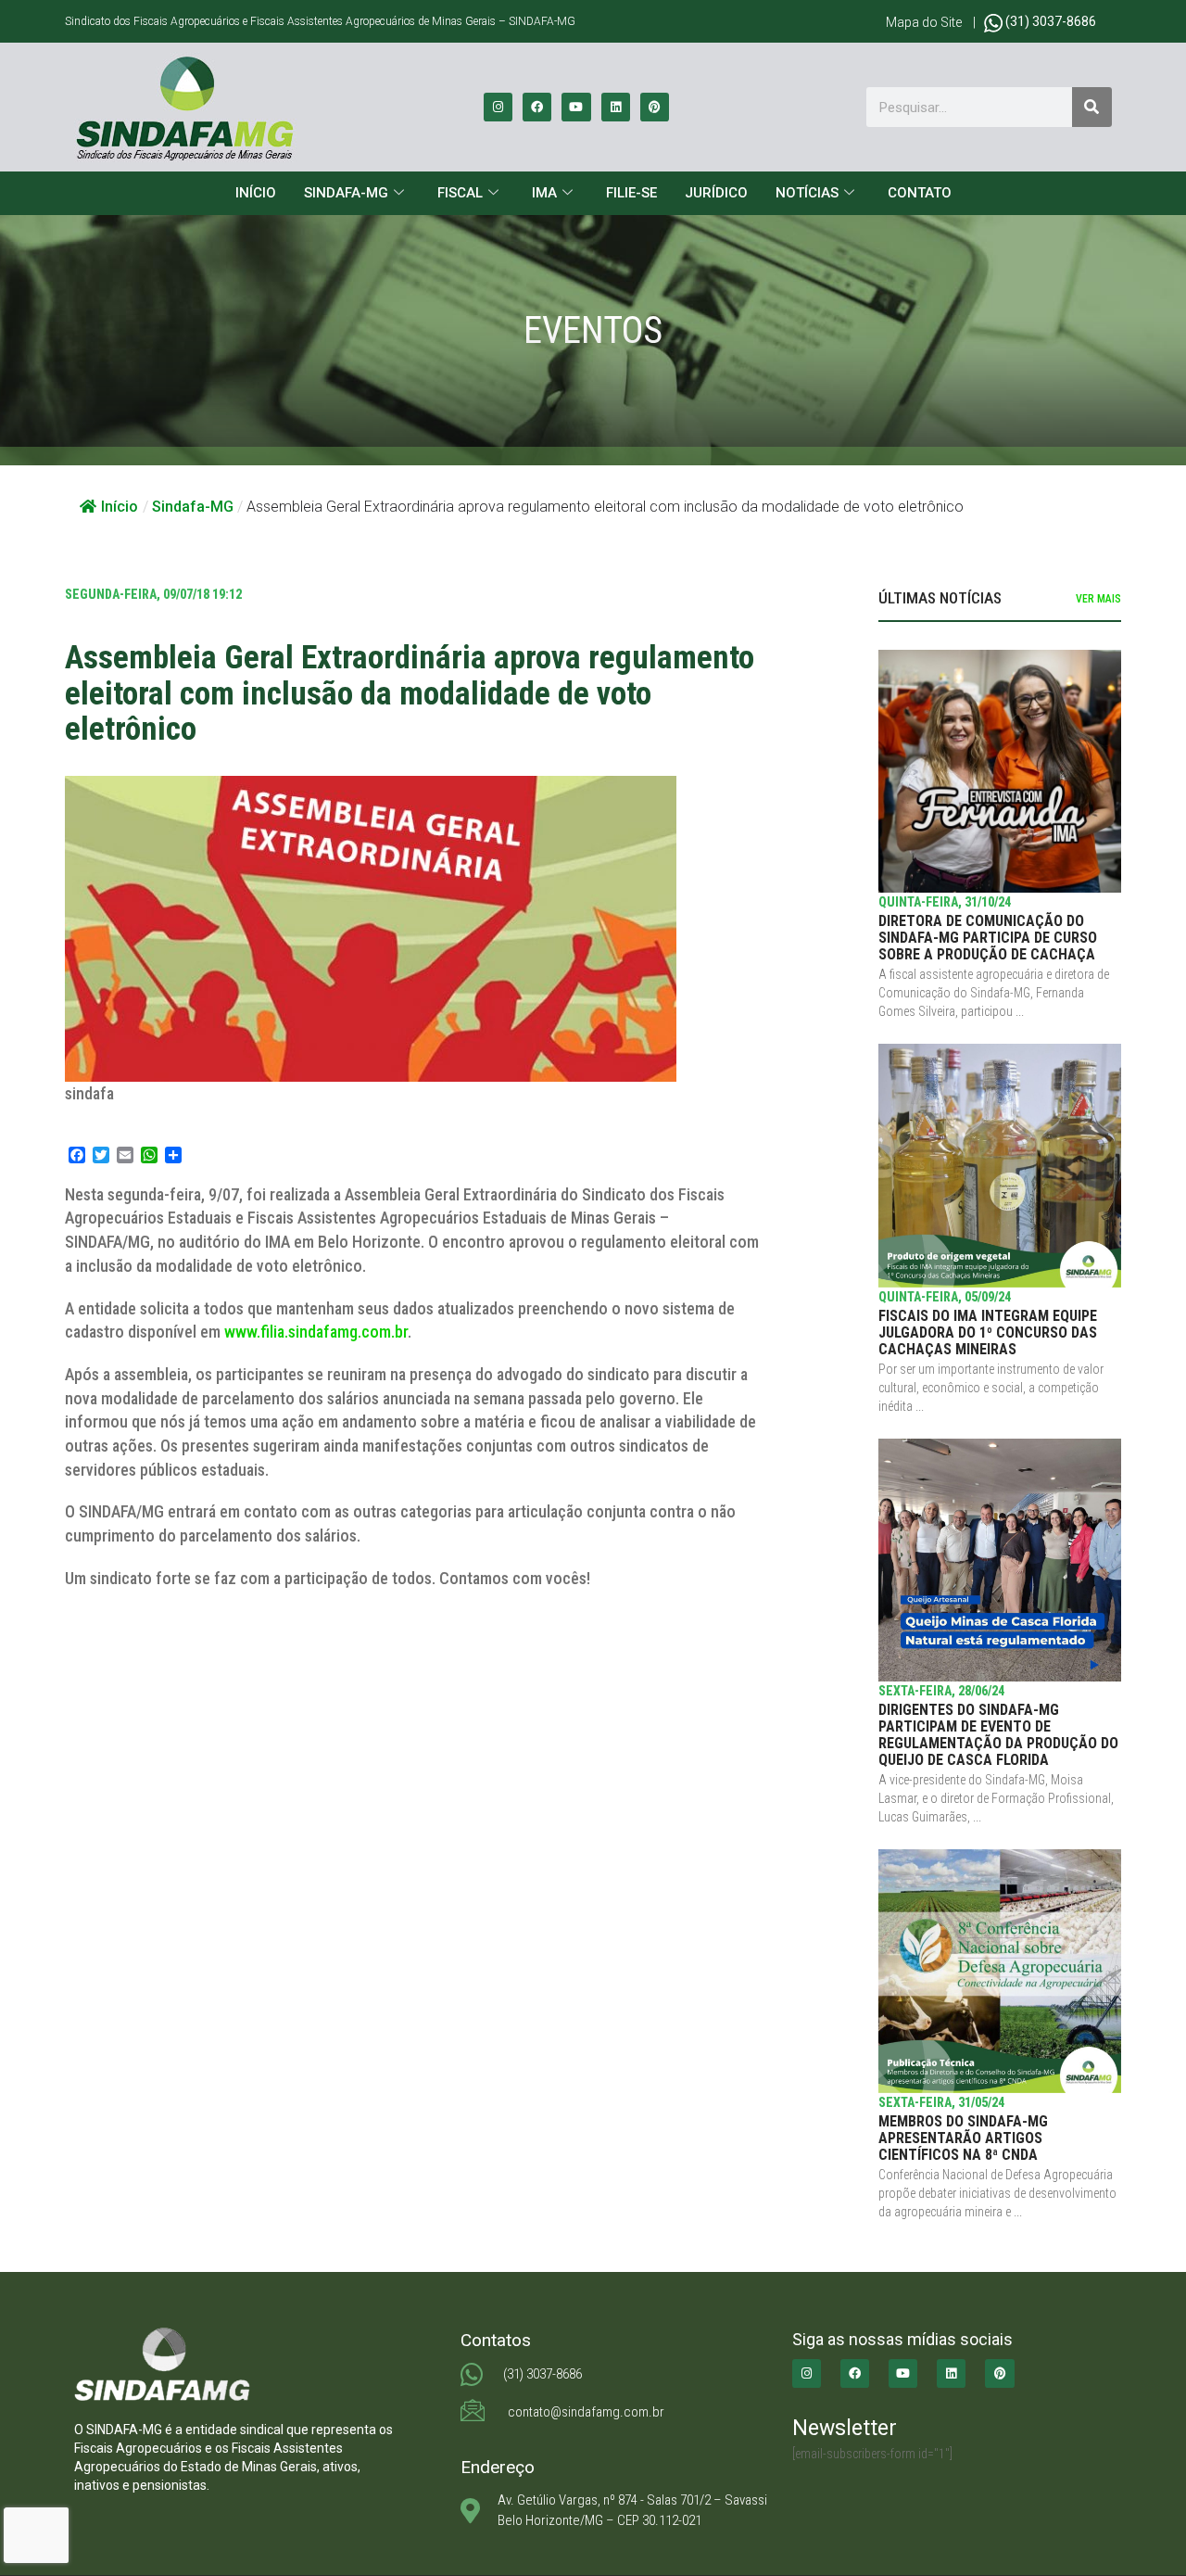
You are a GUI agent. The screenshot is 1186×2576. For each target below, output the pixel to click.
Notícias (807, 193)
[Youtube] (576, 107)
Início (256, 193)
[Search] (1092, 107)
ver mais (1098, 599)
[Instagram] (498, 107)
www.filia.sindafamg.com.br (316, 1332)
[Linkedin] (616, 107)
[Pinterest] (655, 107)
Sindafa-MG (346, 193)
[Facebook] (537, 107)
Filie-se (631, 193)
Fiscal (460, 193)
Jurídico (716, 193)
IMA (544, 193)
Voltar (106, 1642)
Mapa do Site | (935, 22)
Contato (920, 193)
